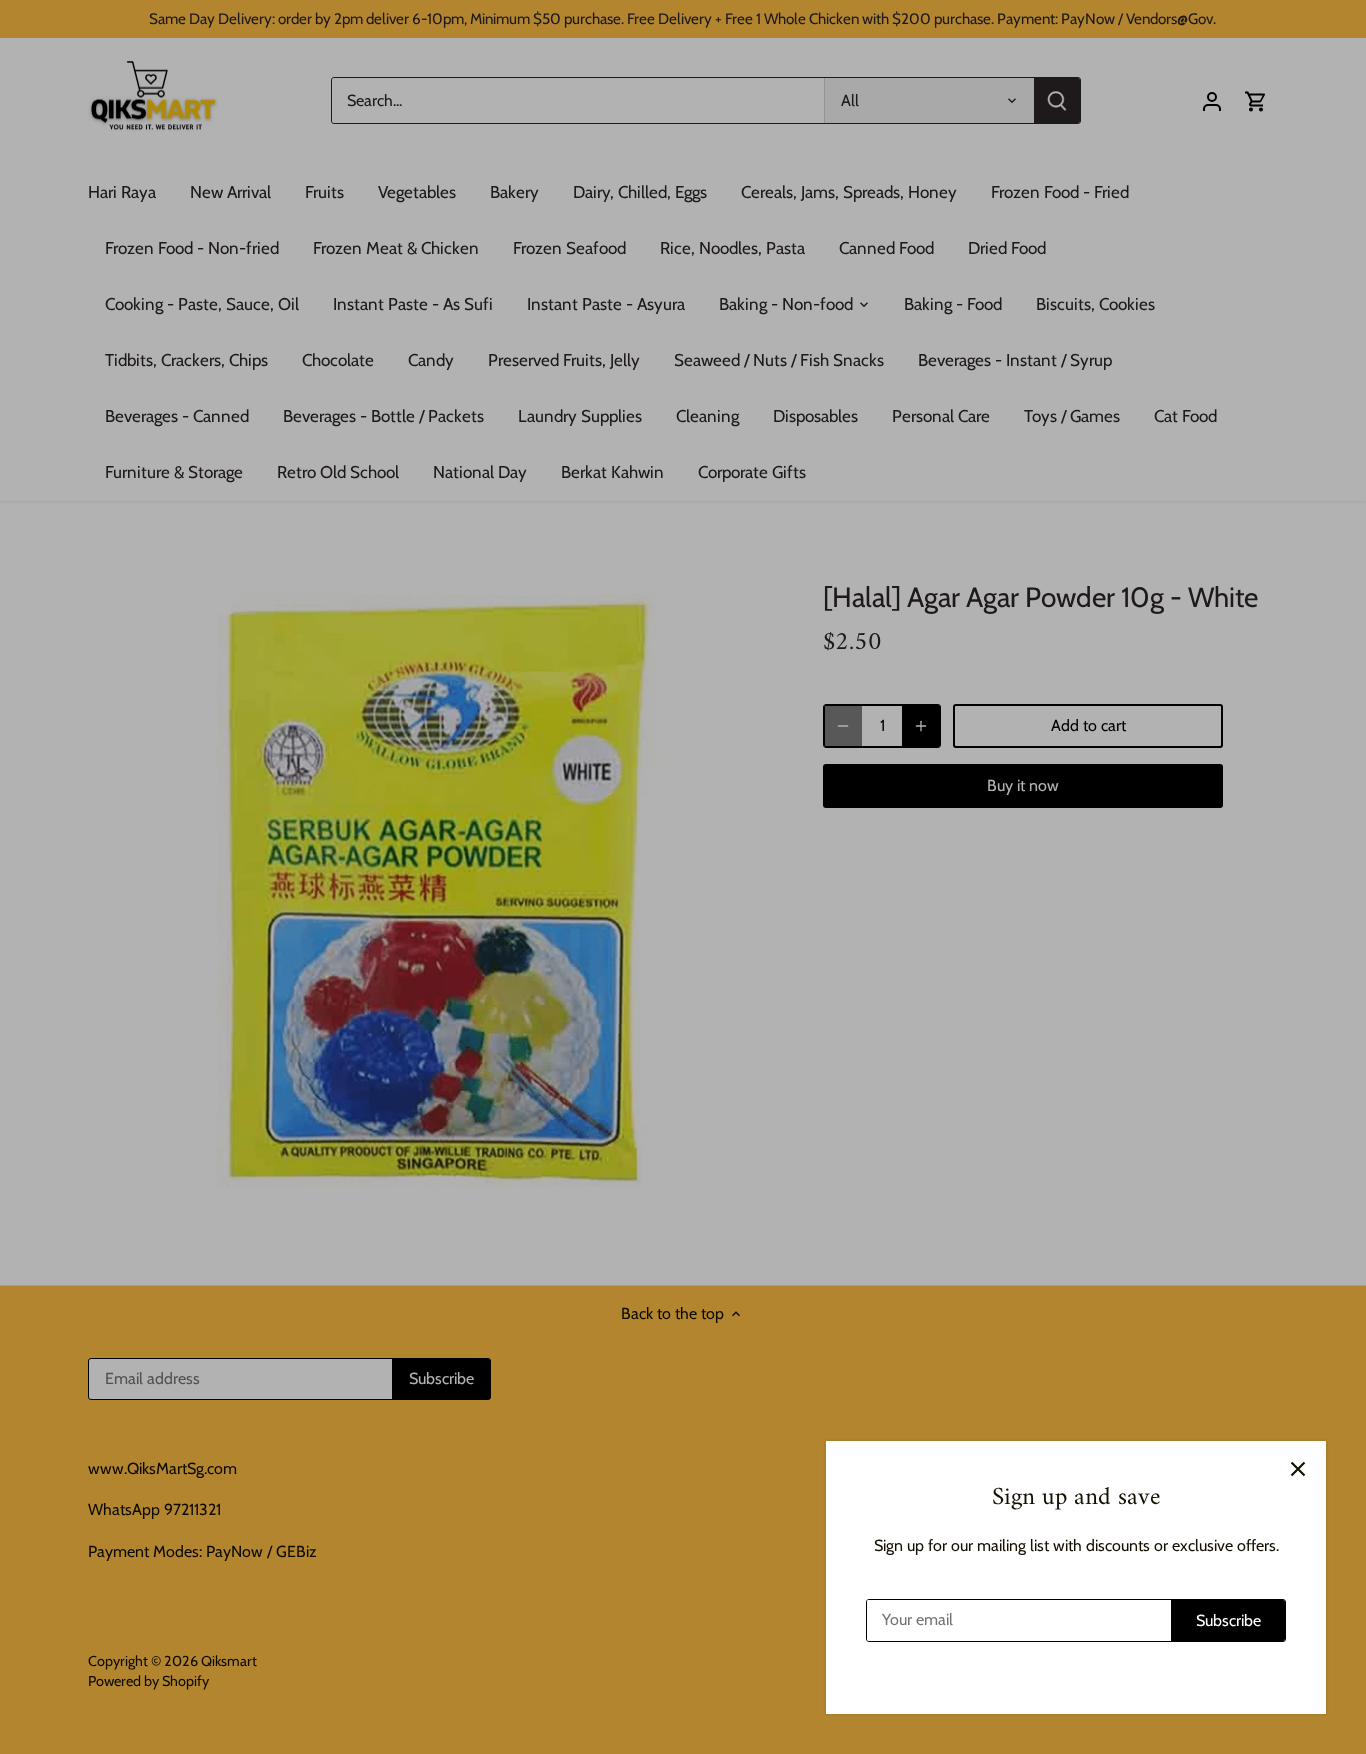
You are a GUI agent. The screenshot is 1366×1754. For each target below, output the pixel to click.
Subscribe (1228, 1620)
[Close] (1298, 1469)
